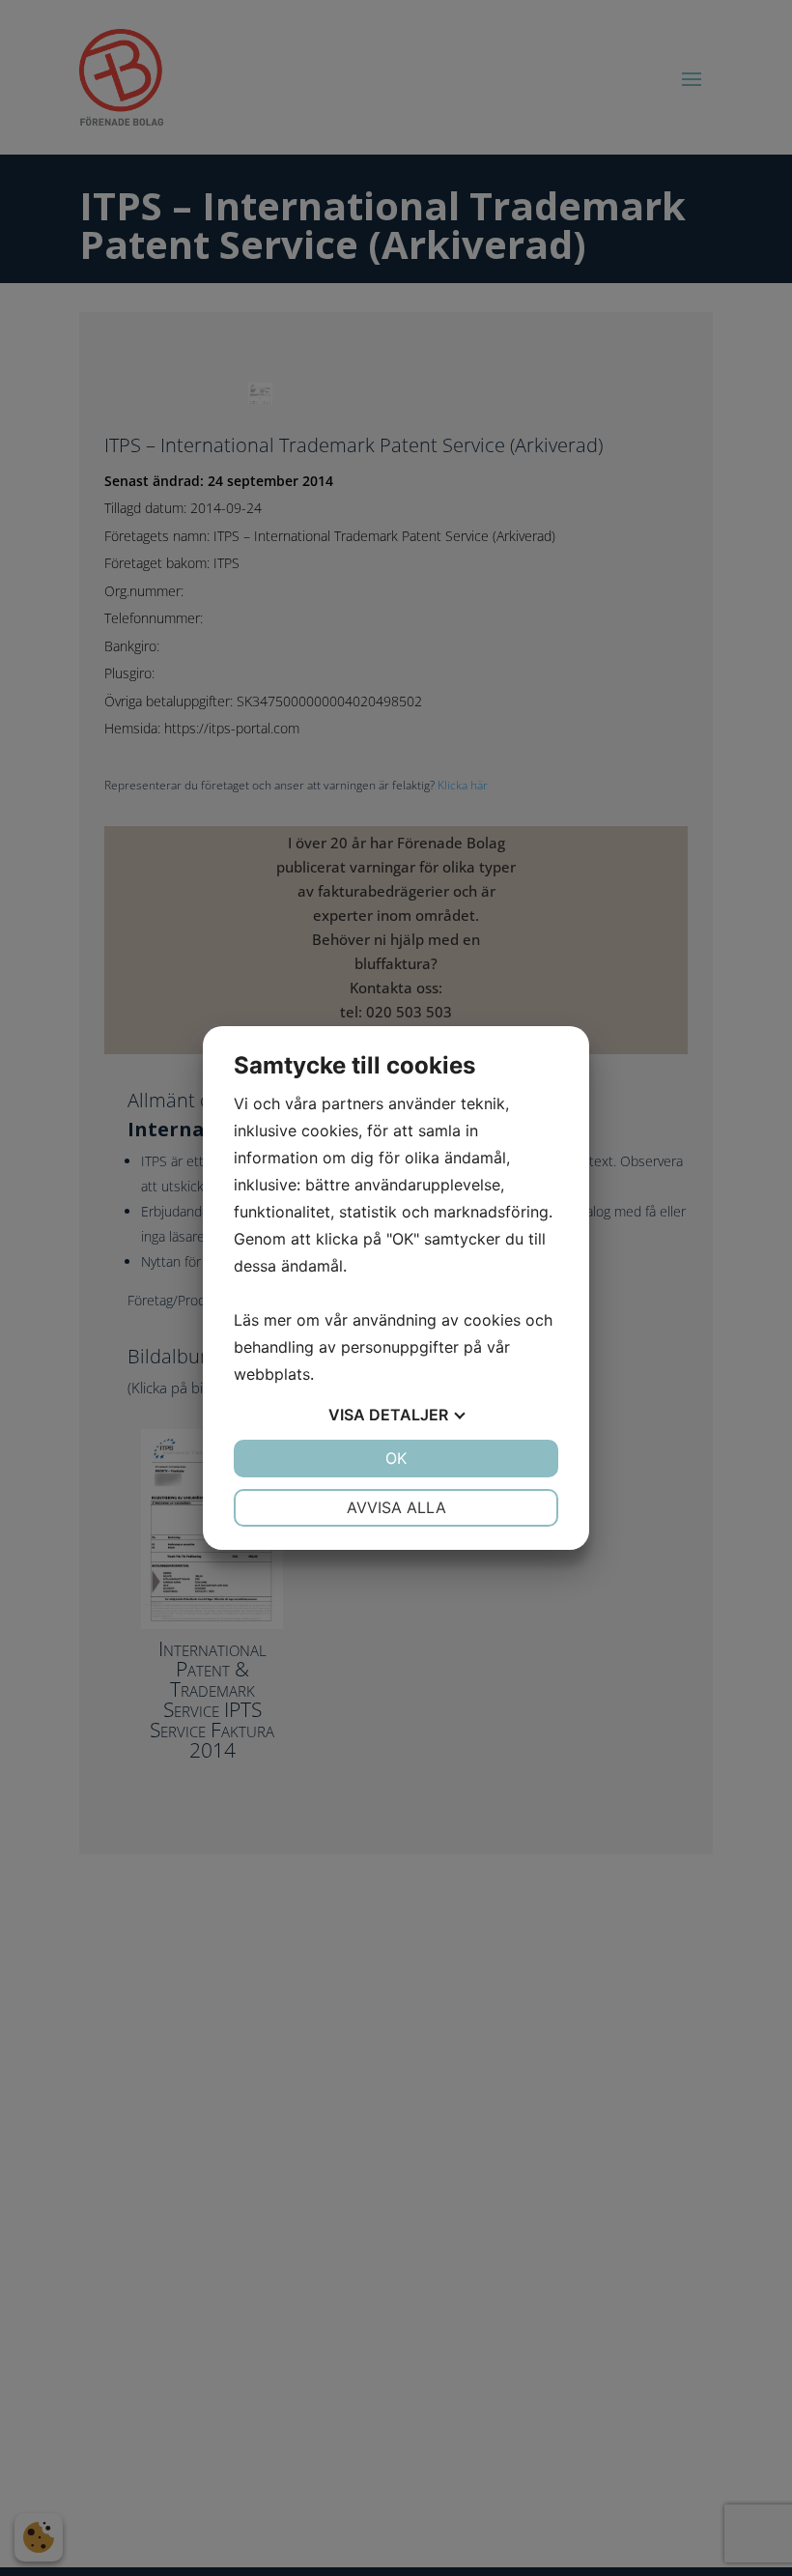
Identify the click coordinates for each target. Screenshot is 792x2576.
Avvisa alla (396, 1507)
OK (396, 1458)
